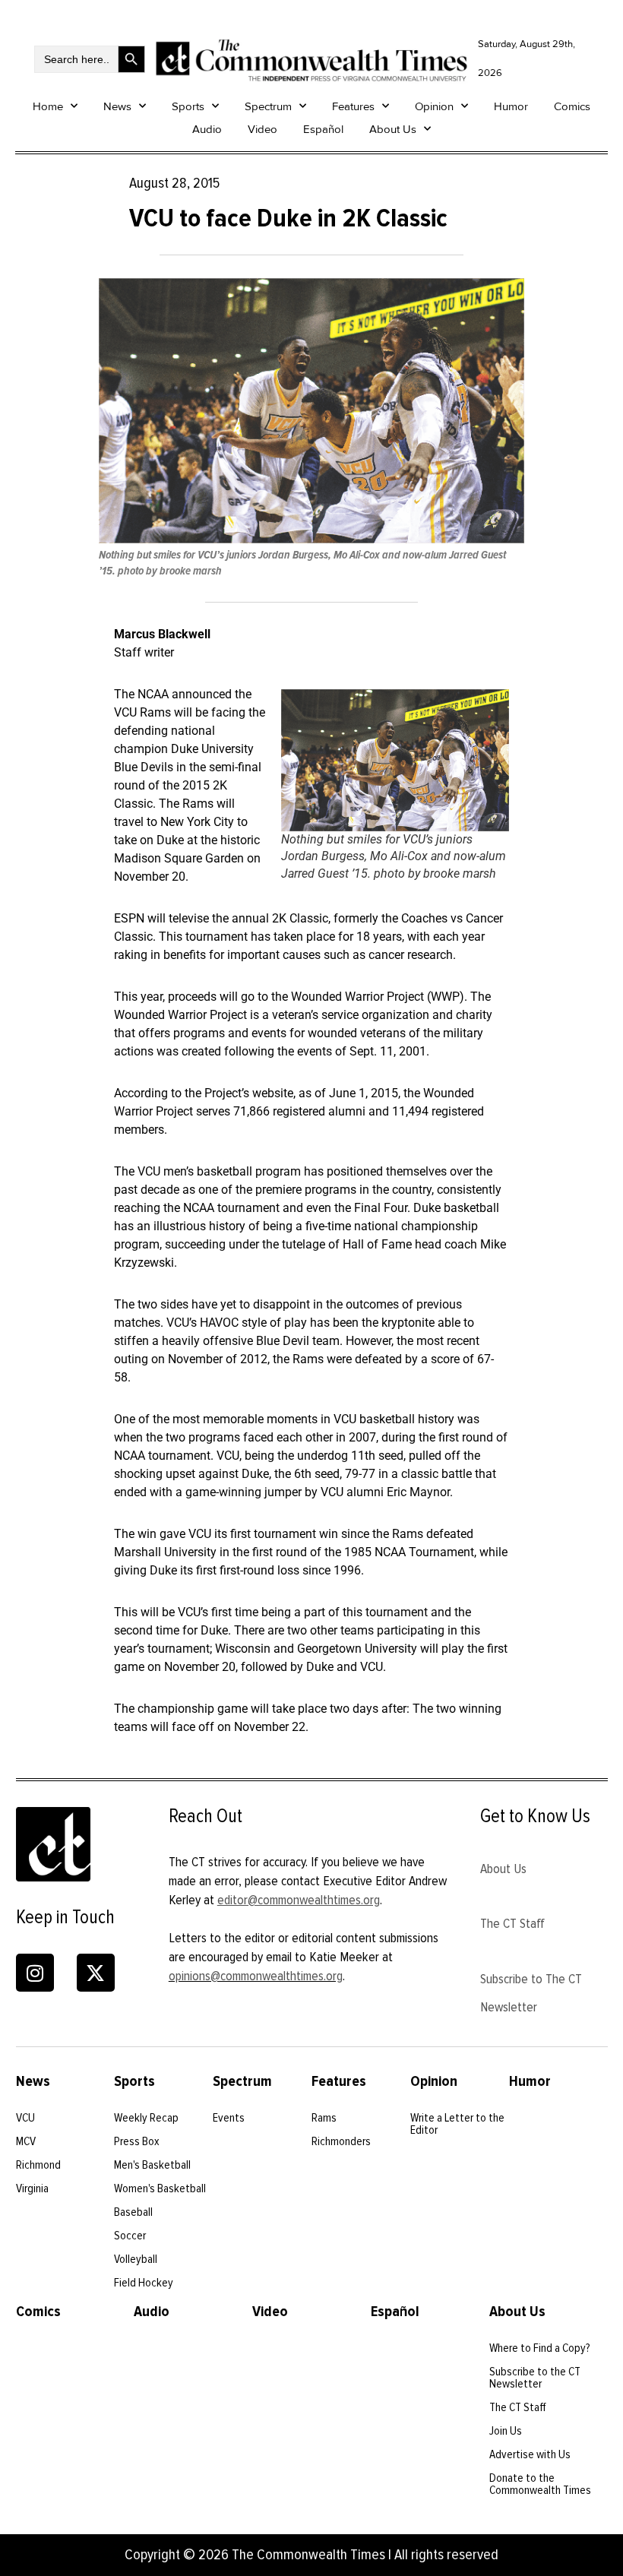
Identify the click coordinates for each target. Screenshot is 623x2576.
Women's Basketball (160, 2188)
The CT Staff (512, 1923)
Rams (324, 2118)
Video (262, 129)
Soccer (130, 2236)
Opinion (434, 106)
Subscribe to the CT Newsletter (535, 2378)
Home (48, 106)
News (117, 106)
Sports (188, 106)
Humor (511, 106)
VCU (25, 2118)
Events (229, 2118)
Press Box (137, 2141)
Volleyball (136, 2259)
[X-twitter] (96, 1973)
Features (353, 106)
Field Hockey (144, 2283)
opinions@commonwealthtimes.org (256, 1976)
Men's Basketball (152, 2165)
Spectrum (268, 106)
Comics (572, 106)
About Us (393, 129)
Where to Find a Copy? (540, 2348)
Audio (207, 129)
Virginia (32, 2188)
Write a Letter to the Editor (457, 2124)
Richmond (38, 2165)
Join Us (506, 2431)
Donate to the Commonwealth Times (540, 2484)
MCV (26, 2141)
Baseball (133, 2212)
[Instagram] (35, 1973)
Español (323, 129)
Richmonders (341, 2141)
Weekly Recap (146, 2118)
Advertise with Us (530, 2454)
